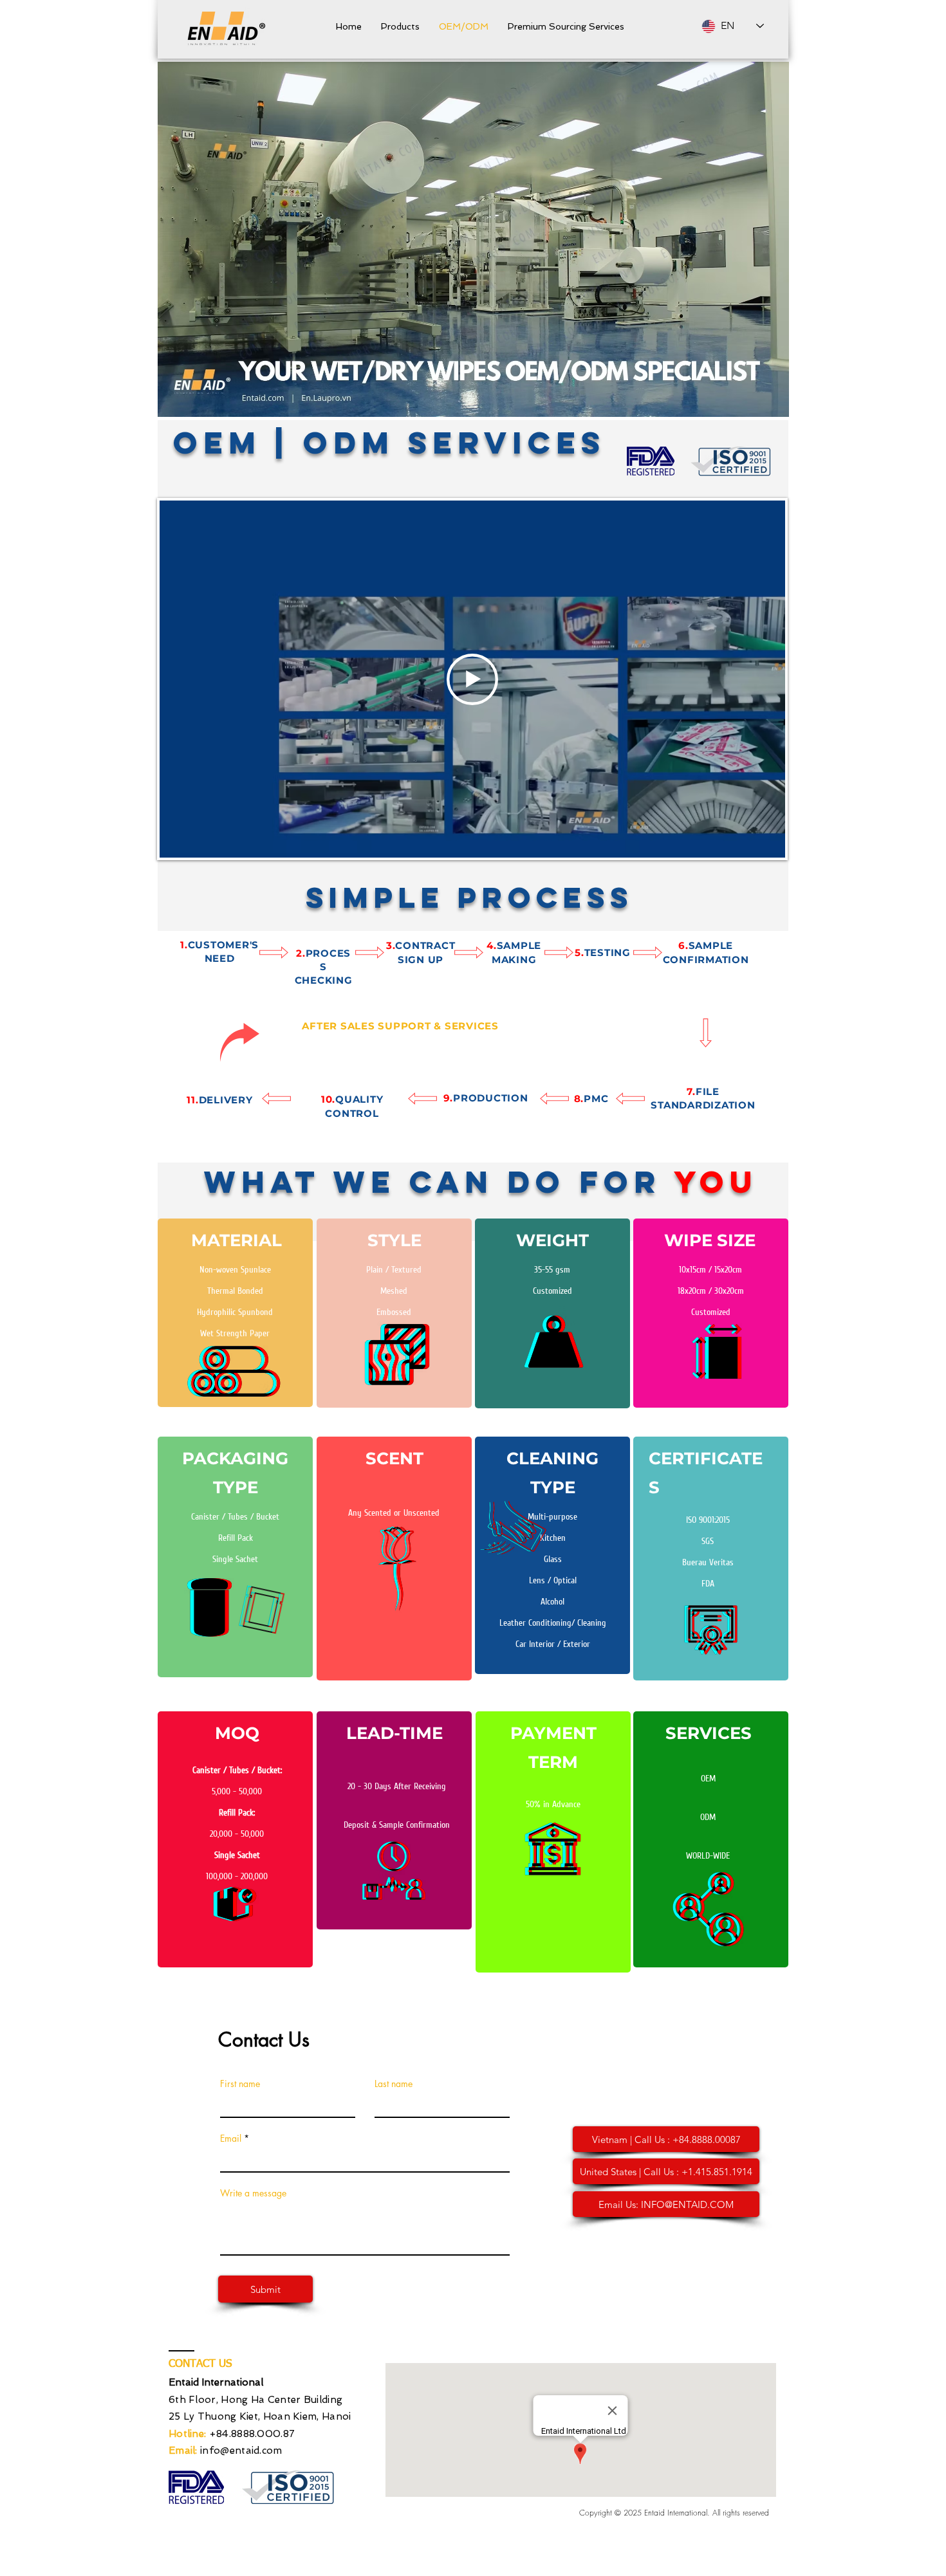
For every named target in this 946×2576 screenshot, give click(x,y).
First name (240, 2084)
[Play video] (472, 679)
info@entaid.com (241, 2451)
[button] (400, 26)
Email (231, 2139)
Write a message (253, 2193)
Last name (394, 2084)
